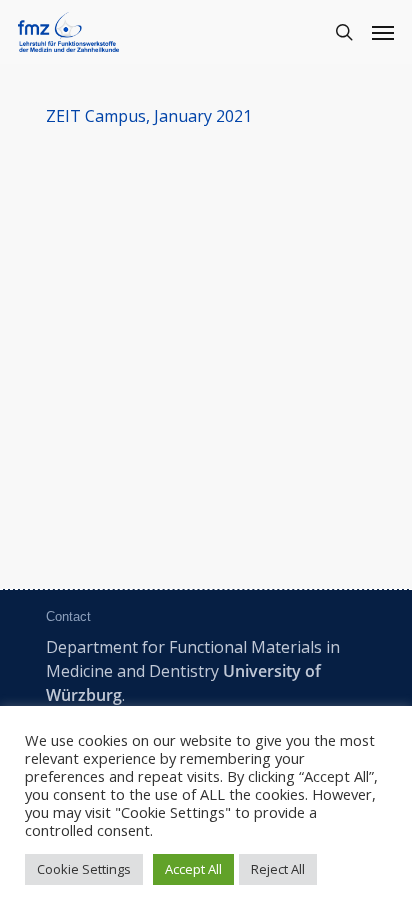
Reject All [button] (278, 869)
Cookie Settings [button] (84, 869)
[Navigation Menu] (383, 32)
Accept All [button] (193, 869)
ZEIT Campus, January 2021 (149, 116)
